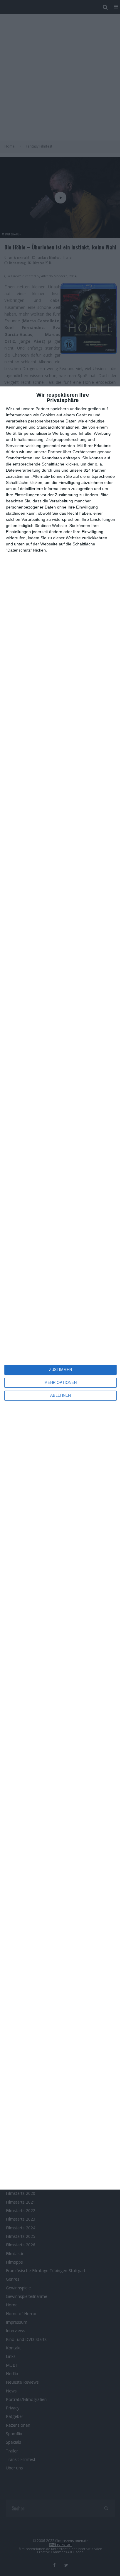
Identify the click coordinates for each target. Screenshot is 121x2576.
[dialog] (60, 1288)
